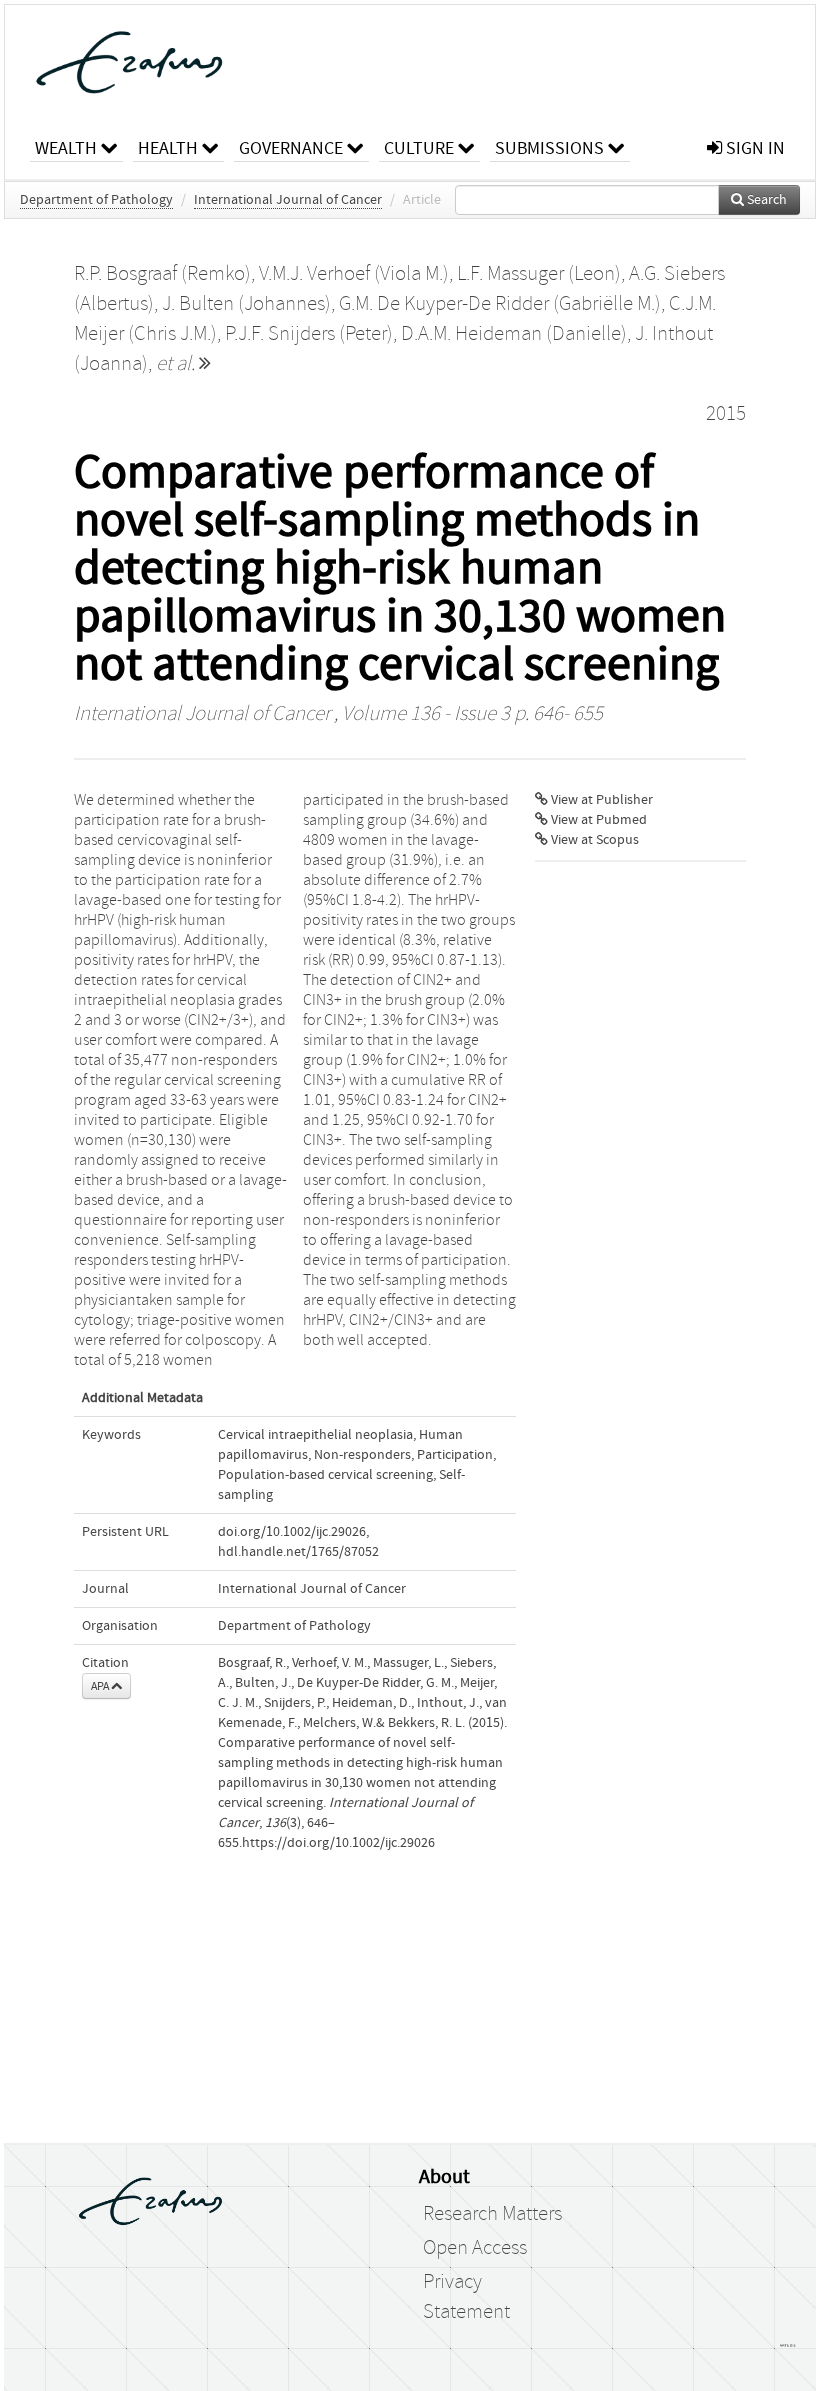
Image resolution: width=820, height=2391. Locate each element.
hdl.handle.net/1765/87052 (298, 1552)
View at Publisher (600, 800)
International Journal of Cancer (288, 200)
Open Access (475, 2248)
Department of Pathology (96, 200)
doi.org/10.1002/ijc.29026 (292, 1532)
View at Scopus (593, 840)
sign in (753, 148)
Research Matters (492, 2214)
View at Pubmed (597, 820)
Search (765, 200)
